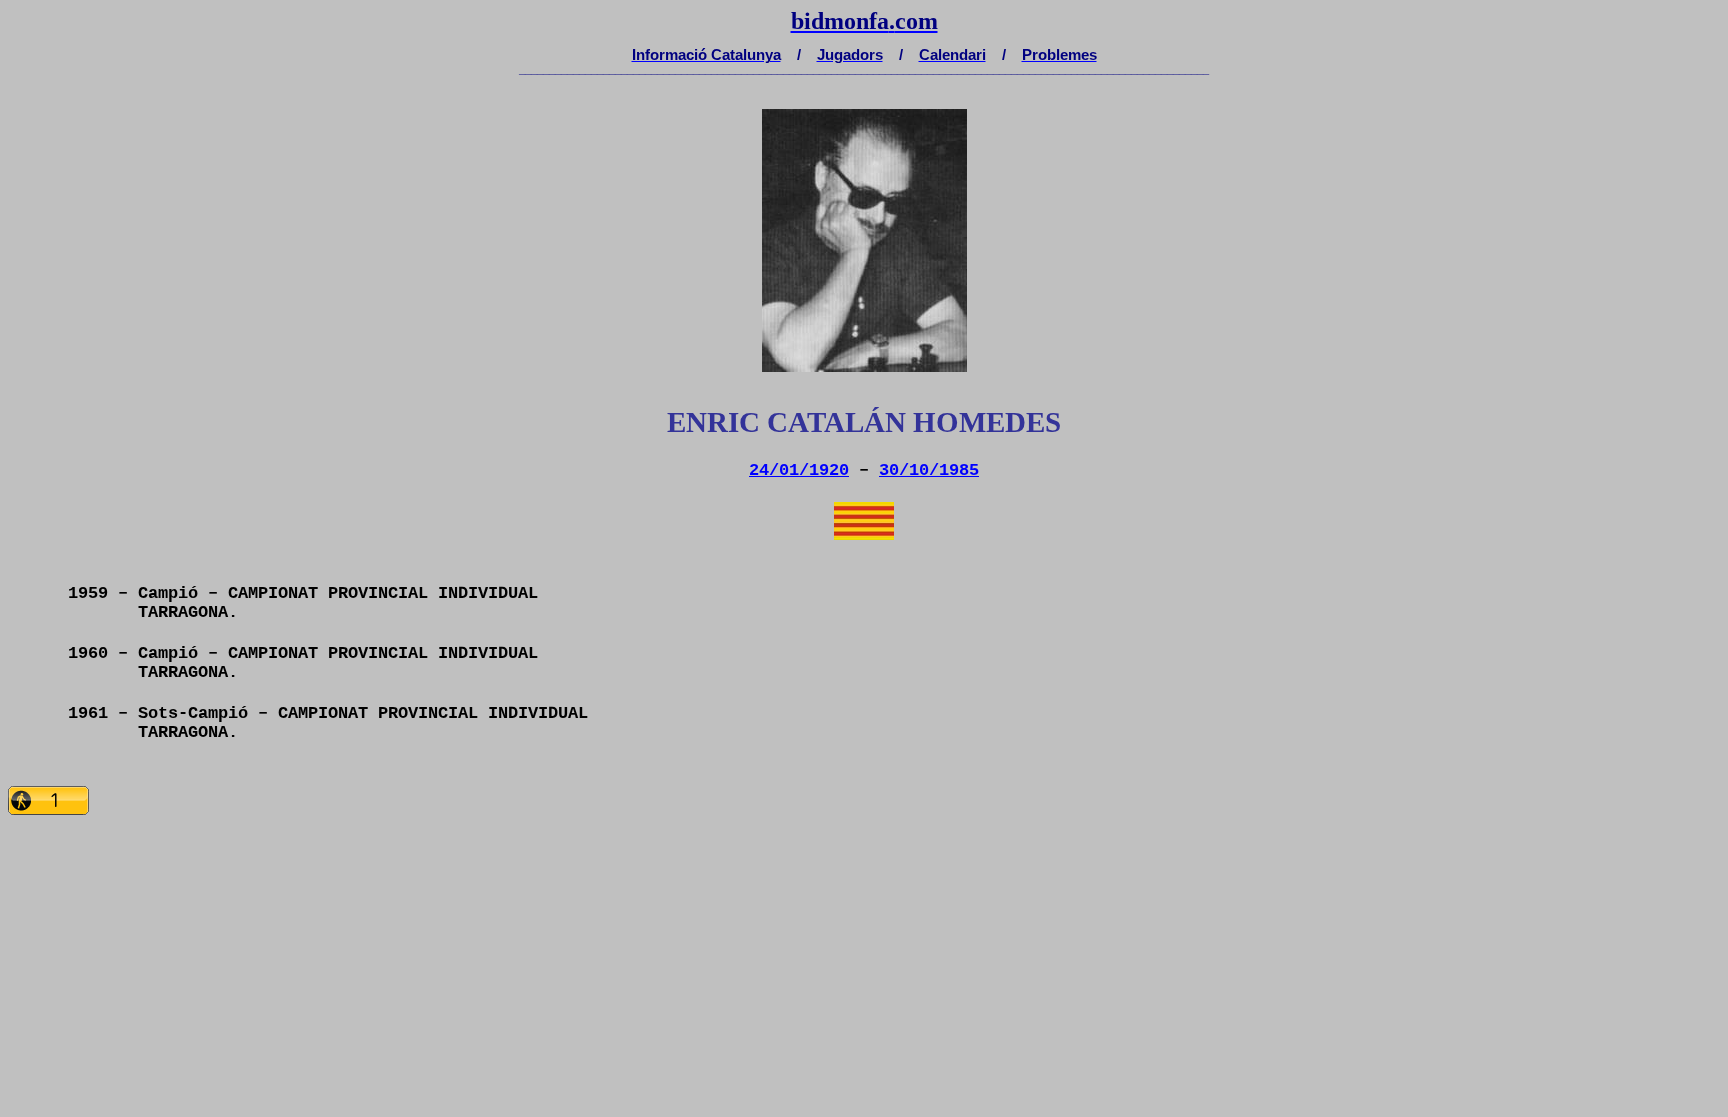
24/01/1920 (799, 470)
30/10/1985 (929, 470)
